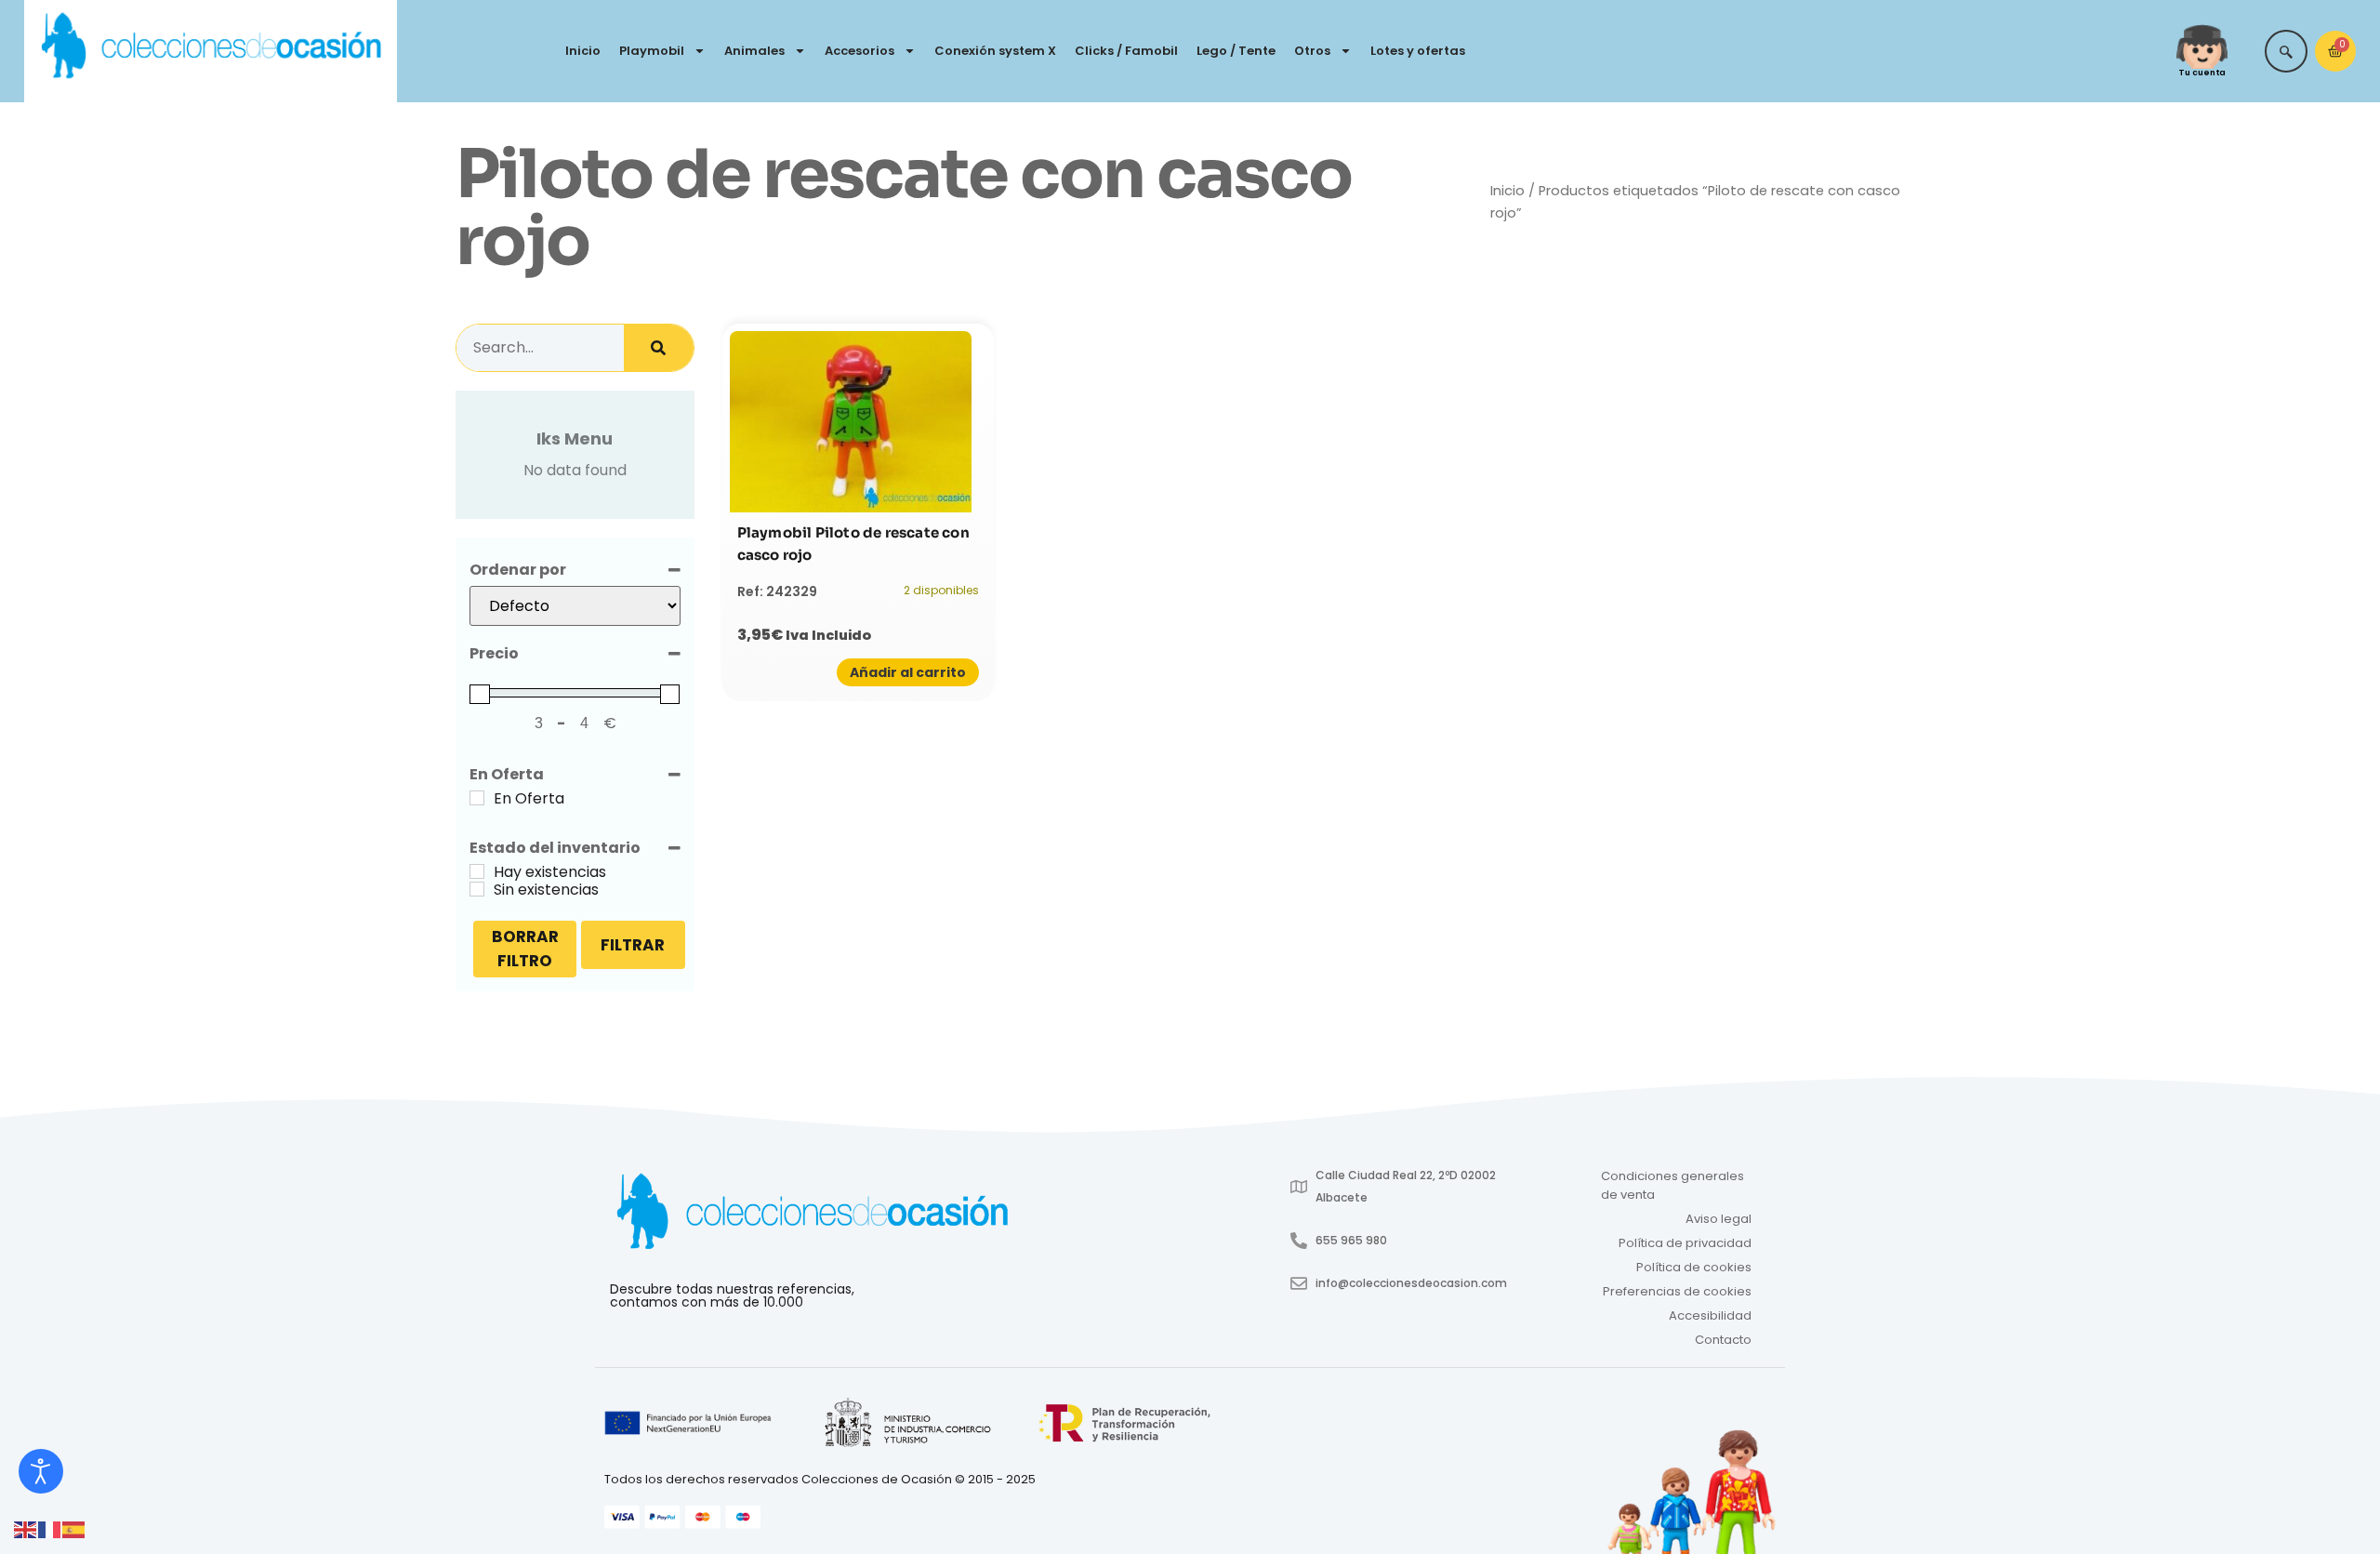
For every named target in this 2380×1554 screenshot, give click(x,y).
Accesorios (859, 51)
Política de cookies (1694, 1267)
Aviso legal (1719, 1219)
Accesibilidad (1710, 1315)
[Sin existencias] (477, 889)
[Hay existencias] (477, 871)
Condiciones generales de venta (1673, 1185)
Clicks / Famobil (1126, 51)
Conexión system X (995, 51)
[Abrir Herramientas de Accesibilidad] (41, 1471)
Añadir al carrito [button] (908, 672)
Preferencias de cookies (1677, 1291)
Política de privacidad (1685, 1243)
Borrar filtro (525, 949)
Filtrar (633, 945)
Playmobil (652, 51)
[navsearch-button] (2286, 51)
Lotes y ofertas (1418, 51)
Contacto (1723, 1340)
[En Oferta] (477, 798)
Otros (1312, 51)
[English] (26, 1528)
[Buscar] (659, 348)
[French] (50, 1528)
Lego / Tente (1236, 51)
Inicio (583, 51)
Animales (754, 51)
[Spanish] (74, 1528)
